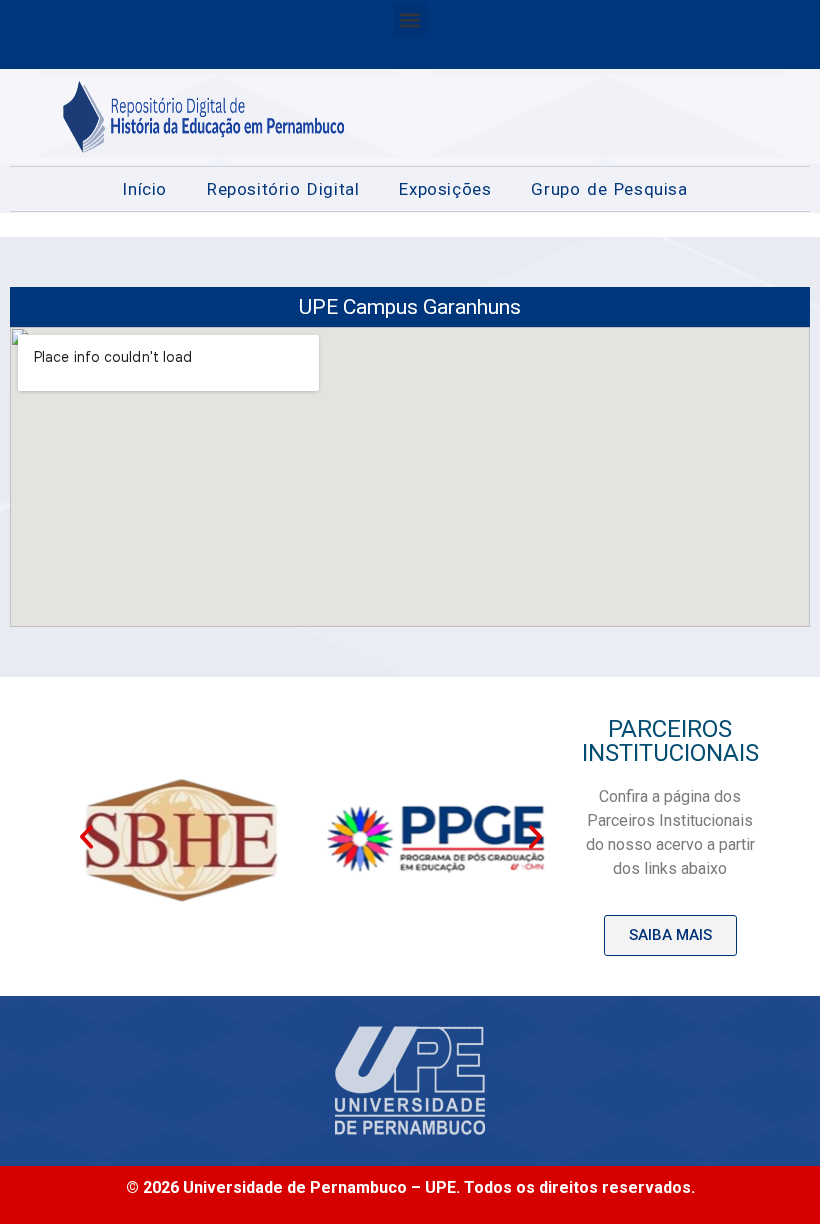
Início (144, 189)
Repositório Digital (283, 189)
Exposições (445, 189)
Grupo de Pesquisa (609, 189)
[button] (410, 19)
